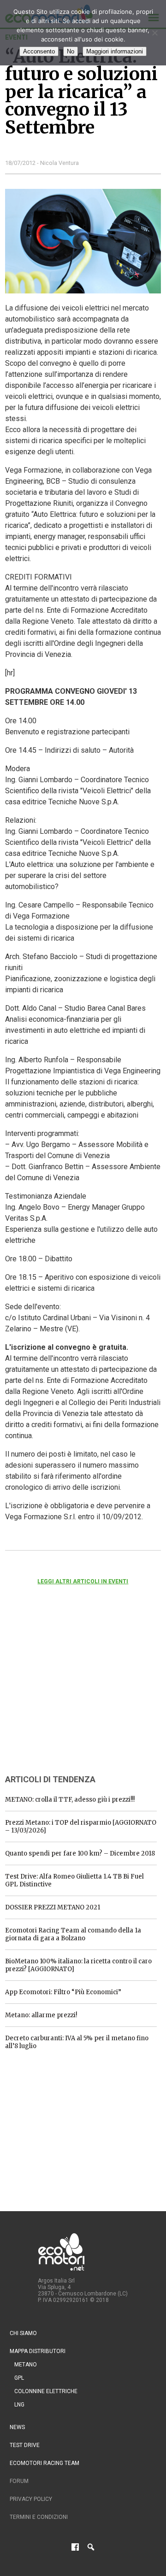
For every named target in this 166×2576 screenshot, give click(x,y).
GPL (19, 2378)
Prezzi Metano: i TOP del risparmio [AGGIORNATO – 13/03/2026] (81, 1827)
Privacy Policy (31, 2499)
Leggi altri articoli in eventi (83, 1581)
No (71, 51)
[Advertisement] (74, 1692)
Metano (26, 2365)
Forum (19, 2481)
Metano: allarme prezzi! (41, 2015)
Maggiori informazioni (115, 51)
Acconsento (39, 51)
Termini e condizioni (39, 2517)
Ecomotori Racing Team (44, 2463)
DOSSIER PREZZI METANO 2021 (53, 1907)
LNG (19, 2405)
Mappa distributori (38, 2351)
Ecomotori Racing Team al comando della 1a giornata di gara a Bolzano (73, 1934)
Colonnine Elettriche (46, 2391)
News (17, 2427)
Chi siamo (23, 2333)
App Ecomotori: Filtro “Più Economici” (63, 1992)
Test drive (25, 2445)
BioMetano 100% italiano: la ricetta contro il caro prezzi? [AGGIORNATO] (78, 1965)
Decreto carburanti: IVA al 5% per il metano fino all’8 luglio (77, 2042)
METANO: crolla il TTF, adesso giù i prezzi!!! (70, 1800)
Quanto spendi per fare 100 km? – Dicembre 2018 (80, 1853)
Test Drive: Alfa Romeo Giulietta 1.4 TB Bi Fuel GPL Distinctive (74, 1880)
